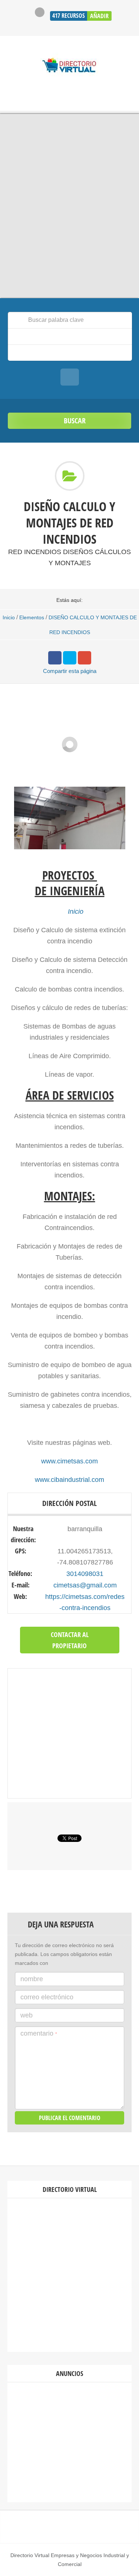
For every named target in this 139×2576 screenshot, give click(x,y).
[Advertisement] (69, 2275)
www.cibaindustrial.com (69, 1480)
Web (27, 2015)
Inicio (9, 617)
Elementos (32, 617)
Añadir (99, 16)
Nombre (32, 1979)
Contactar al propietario (70, 1640)
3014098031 (85, 1574)
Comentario (39, 2033)
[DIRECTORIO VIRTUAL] (69, 66)
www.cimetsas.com (69, 1461)
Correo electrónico (47, 1997)
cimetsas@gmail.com (85, 1585)
